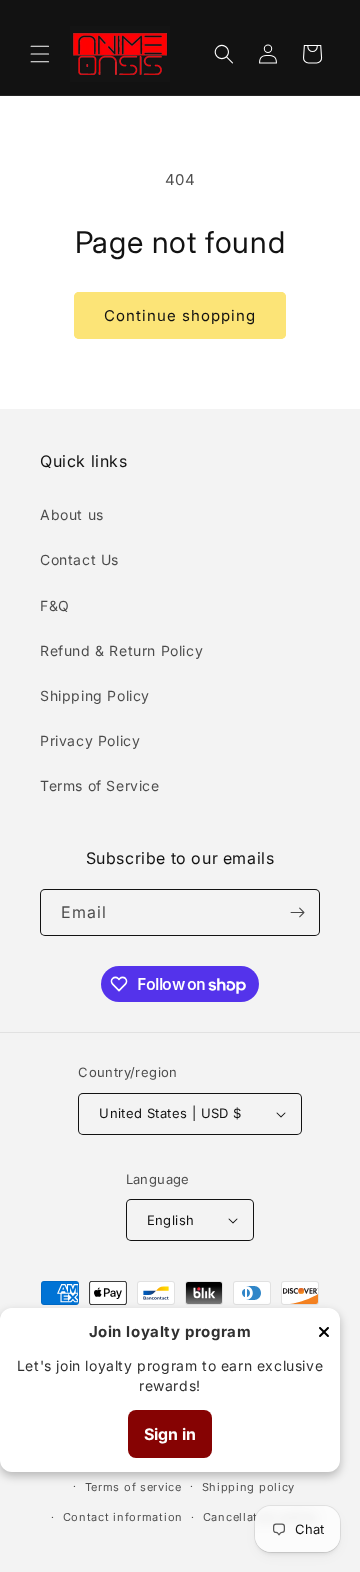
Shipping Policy (95, 695)
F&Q (55, 605)
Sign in (170, 1434)
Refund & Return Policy (121, 650)
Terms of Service (100, 785)
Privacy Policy (90, 740)
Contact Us (79, 559)
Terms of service (133, 1487)
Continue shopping (180, 315)
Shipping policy (249, 1487)
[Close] (324, 1333)
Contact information (123, 1517)
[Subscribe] (297, 912)
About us (72, 514)
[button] (40, 54)
